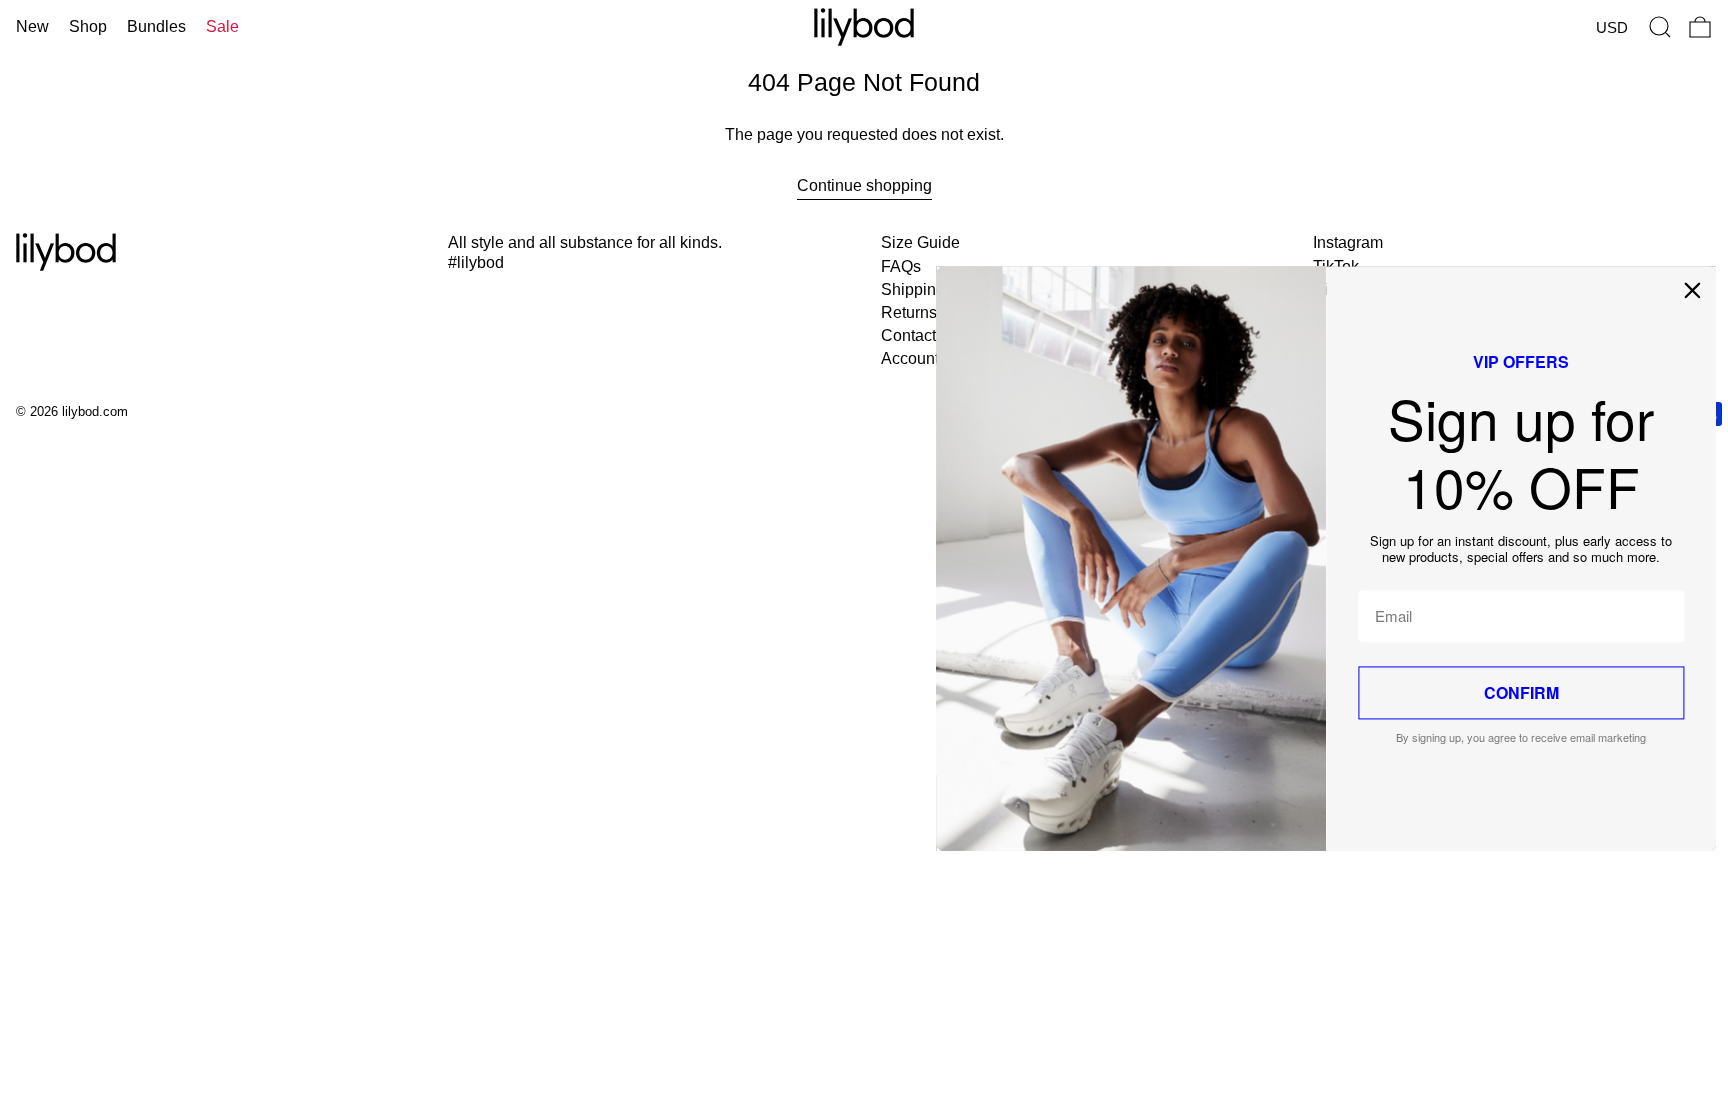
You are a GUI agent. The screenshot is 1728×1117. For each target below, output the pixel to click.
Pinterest (1344, 289)
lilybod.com (95, 411)
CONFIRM (1059, 692)
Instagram (1348, 242)
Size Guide (920, 242)
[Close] (1230, 290)
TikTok (1336, 266)
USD (1612, 27)
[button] (1660, 27)
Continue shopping (864, 185)
